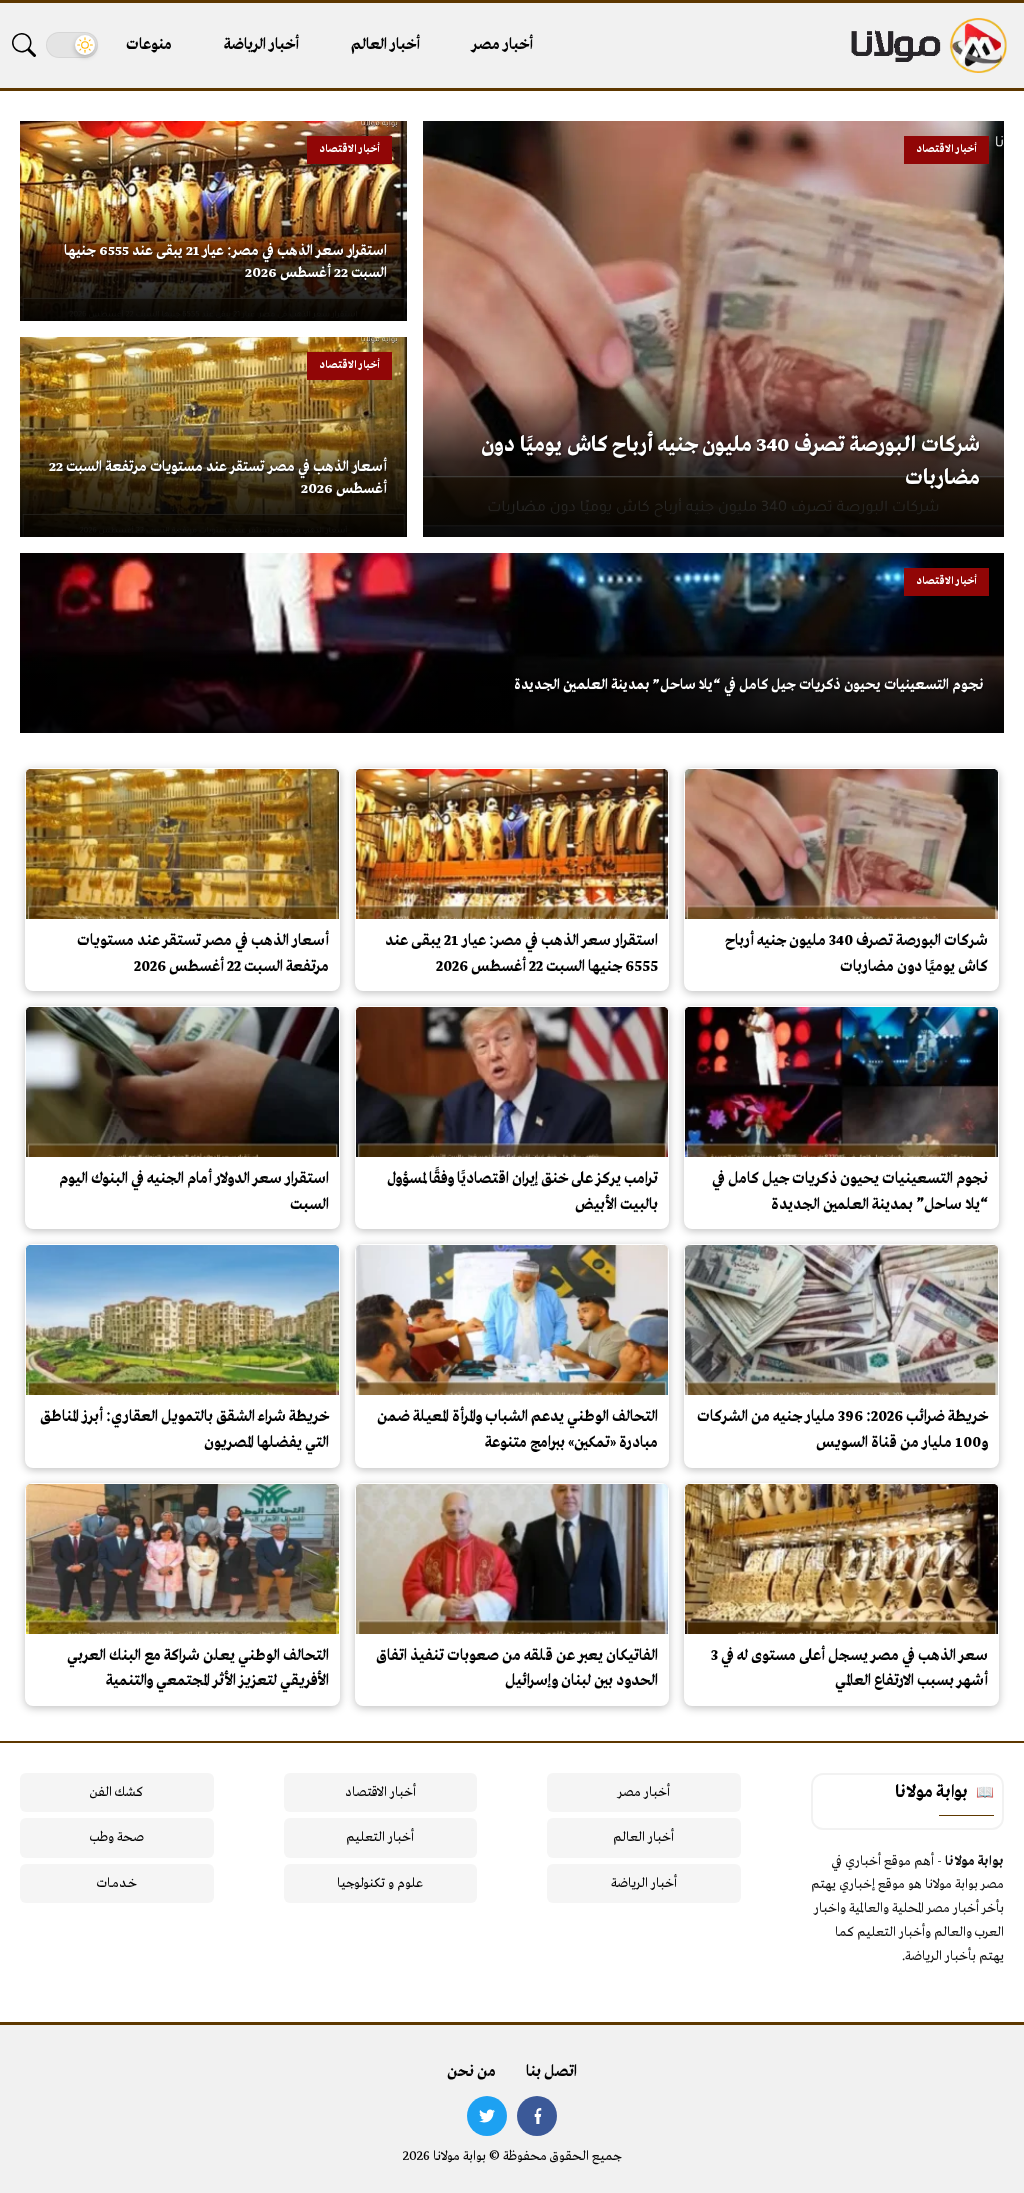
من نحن (471, 2072)
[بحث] (24, 45)
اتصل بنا (551, 2072)
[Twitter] (487, 2116)
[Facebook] (537, 2116)
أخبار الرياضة (261, 45)
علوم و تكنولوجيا (380, 1883)
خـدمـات (117, 1883)
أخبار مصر (502, 45)
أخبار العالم (385, 45)
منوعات (149, 45)
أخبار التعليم (380, 1837)
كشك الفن (116, 1792)
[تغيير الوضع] (72, 45)
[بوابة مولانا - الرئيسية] (927, 45)
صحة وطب (116, 1837)
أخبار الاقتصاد (380, 1792)
